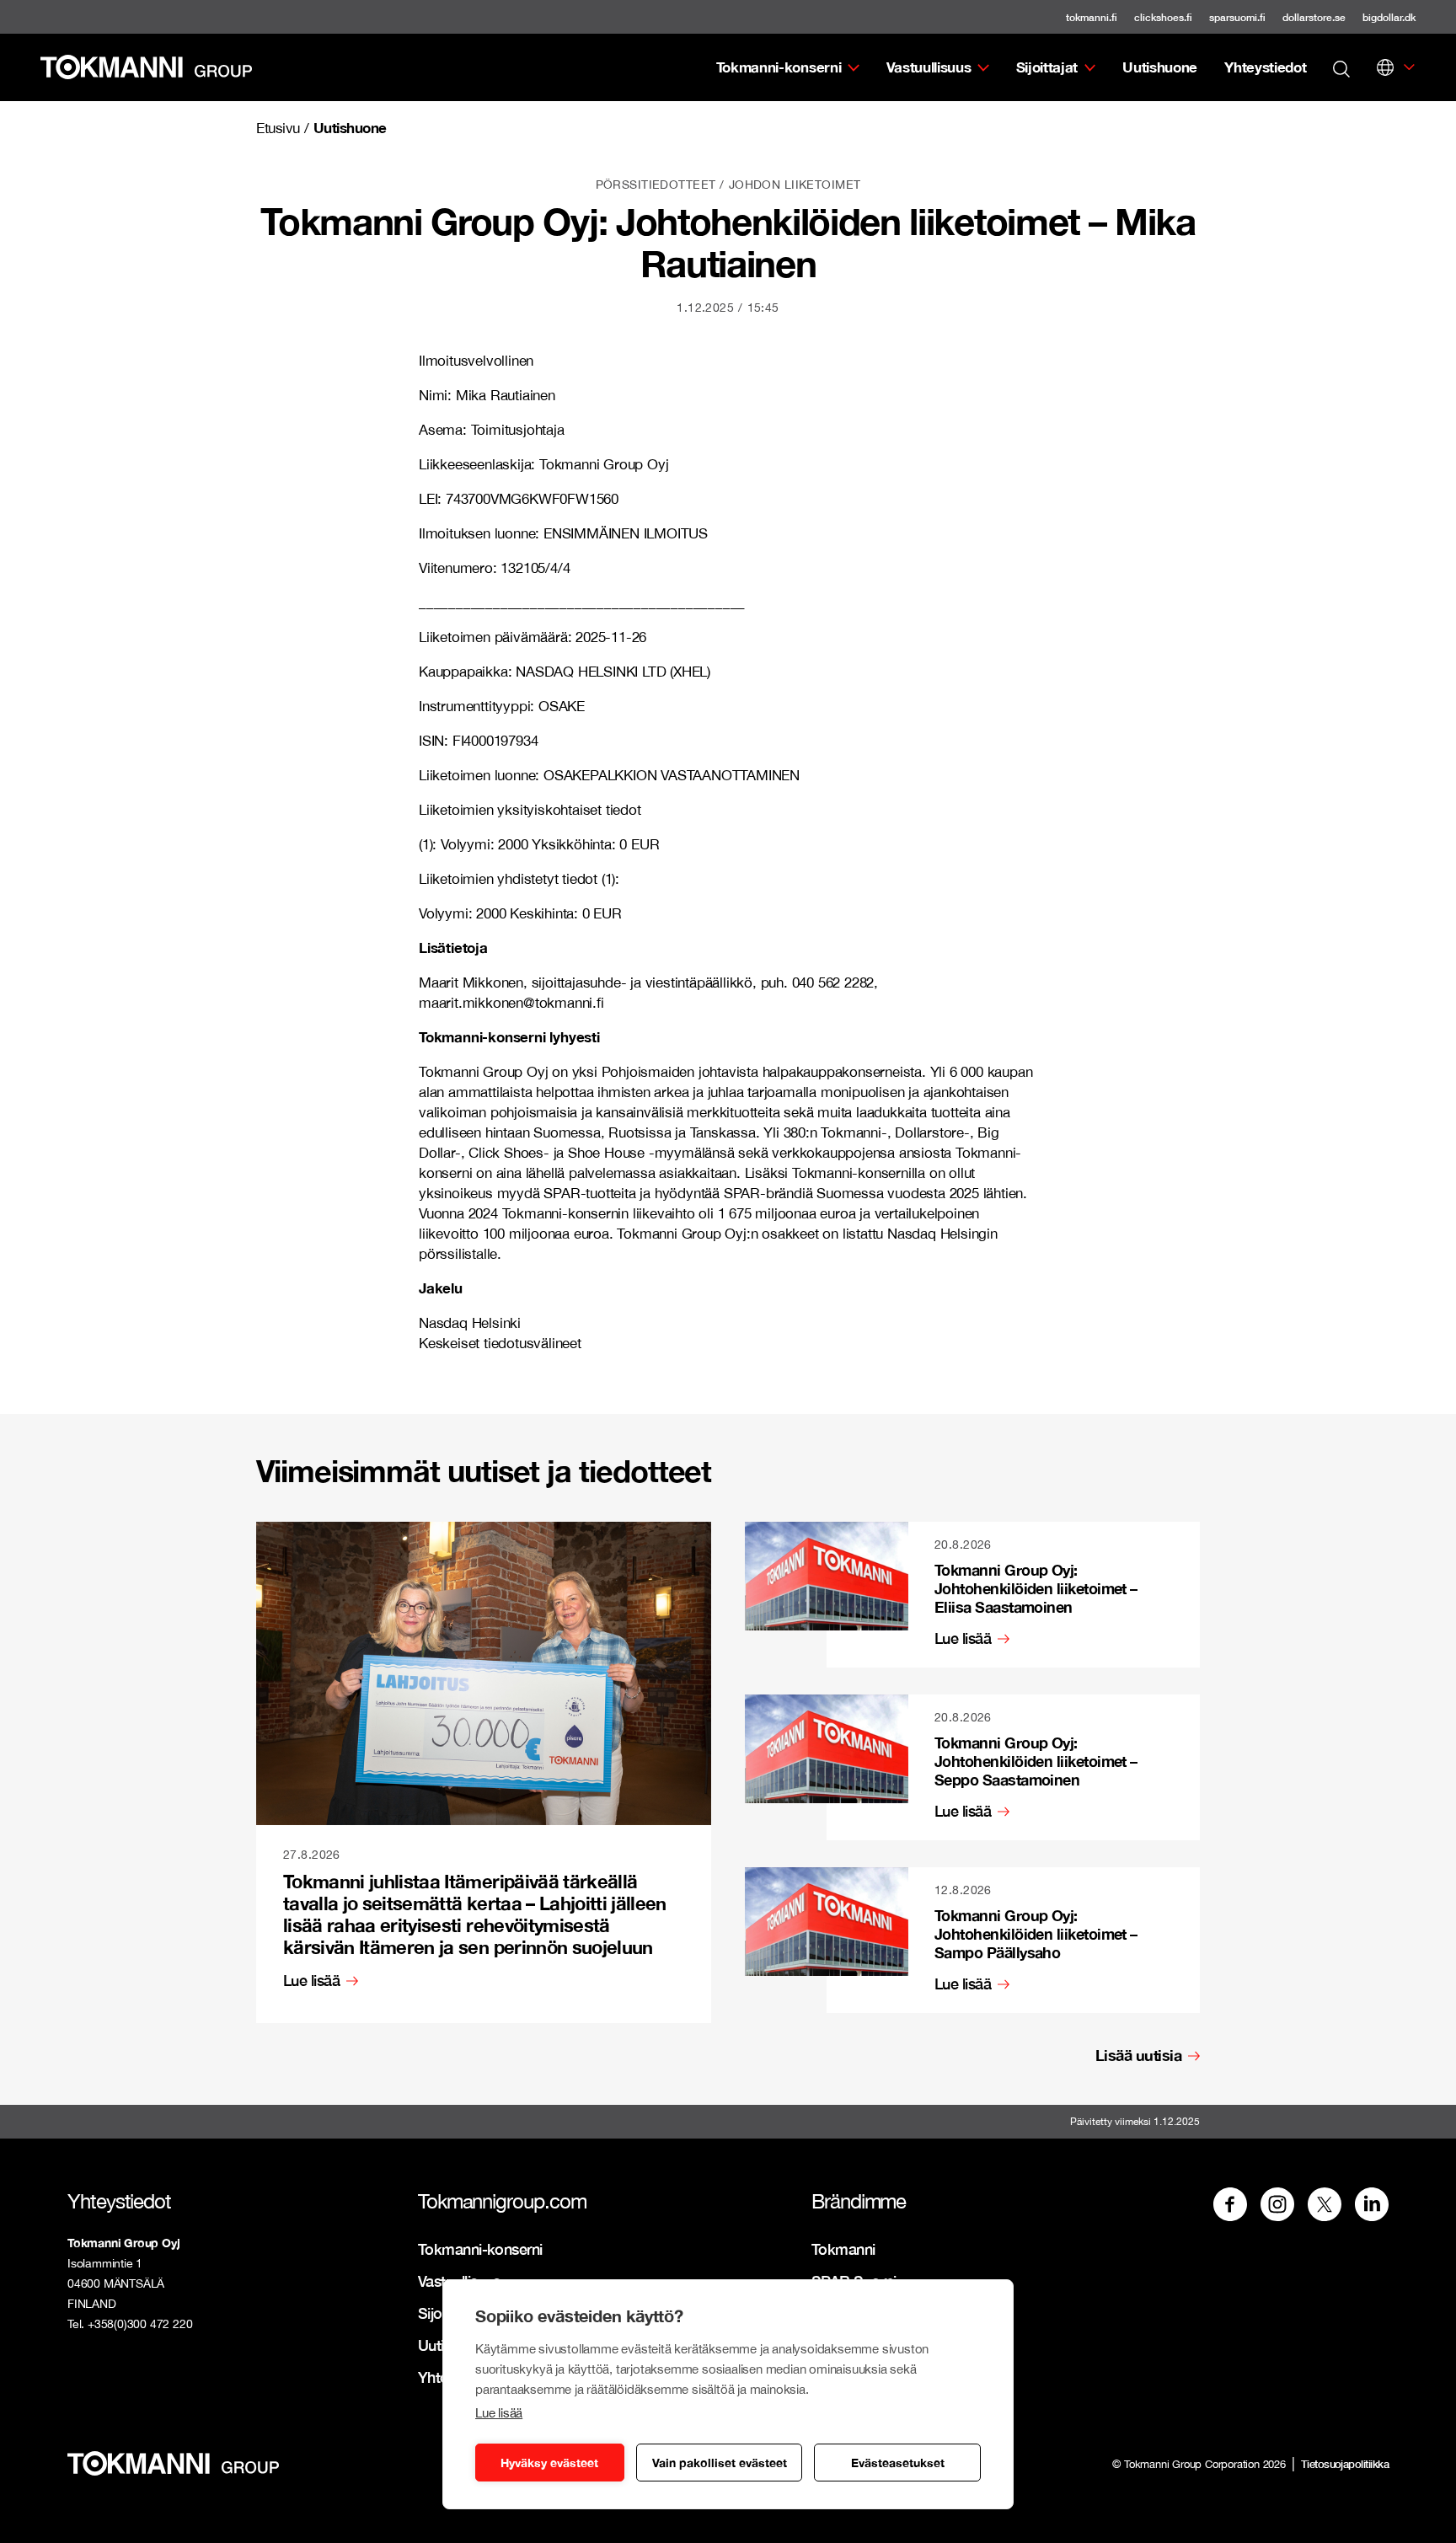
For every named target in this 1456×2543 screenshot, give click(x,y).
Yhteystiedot (1265, 67)
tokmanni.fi (1092, 17)
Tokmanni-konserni (779, 67)
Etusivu (278, 128)
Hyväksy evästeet (549, 2463)
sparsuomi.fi (1237, 17)
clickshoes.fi (1163, 17)
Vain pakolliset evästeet (720, 2463)
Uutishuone (1160, 67)
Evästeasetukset (898, 2463)
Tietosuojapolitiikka (1345, 2464)
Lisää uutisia (1138, 2056)
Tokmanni (843, 2249)
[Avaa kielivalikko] (1385, 67)
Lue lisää (499, 2413)
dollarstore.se (1314, 17)
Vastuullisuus (929, 67)
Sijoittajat (1047, 67)
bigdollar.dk (1389, 17)
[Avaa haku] (1341, 67)
